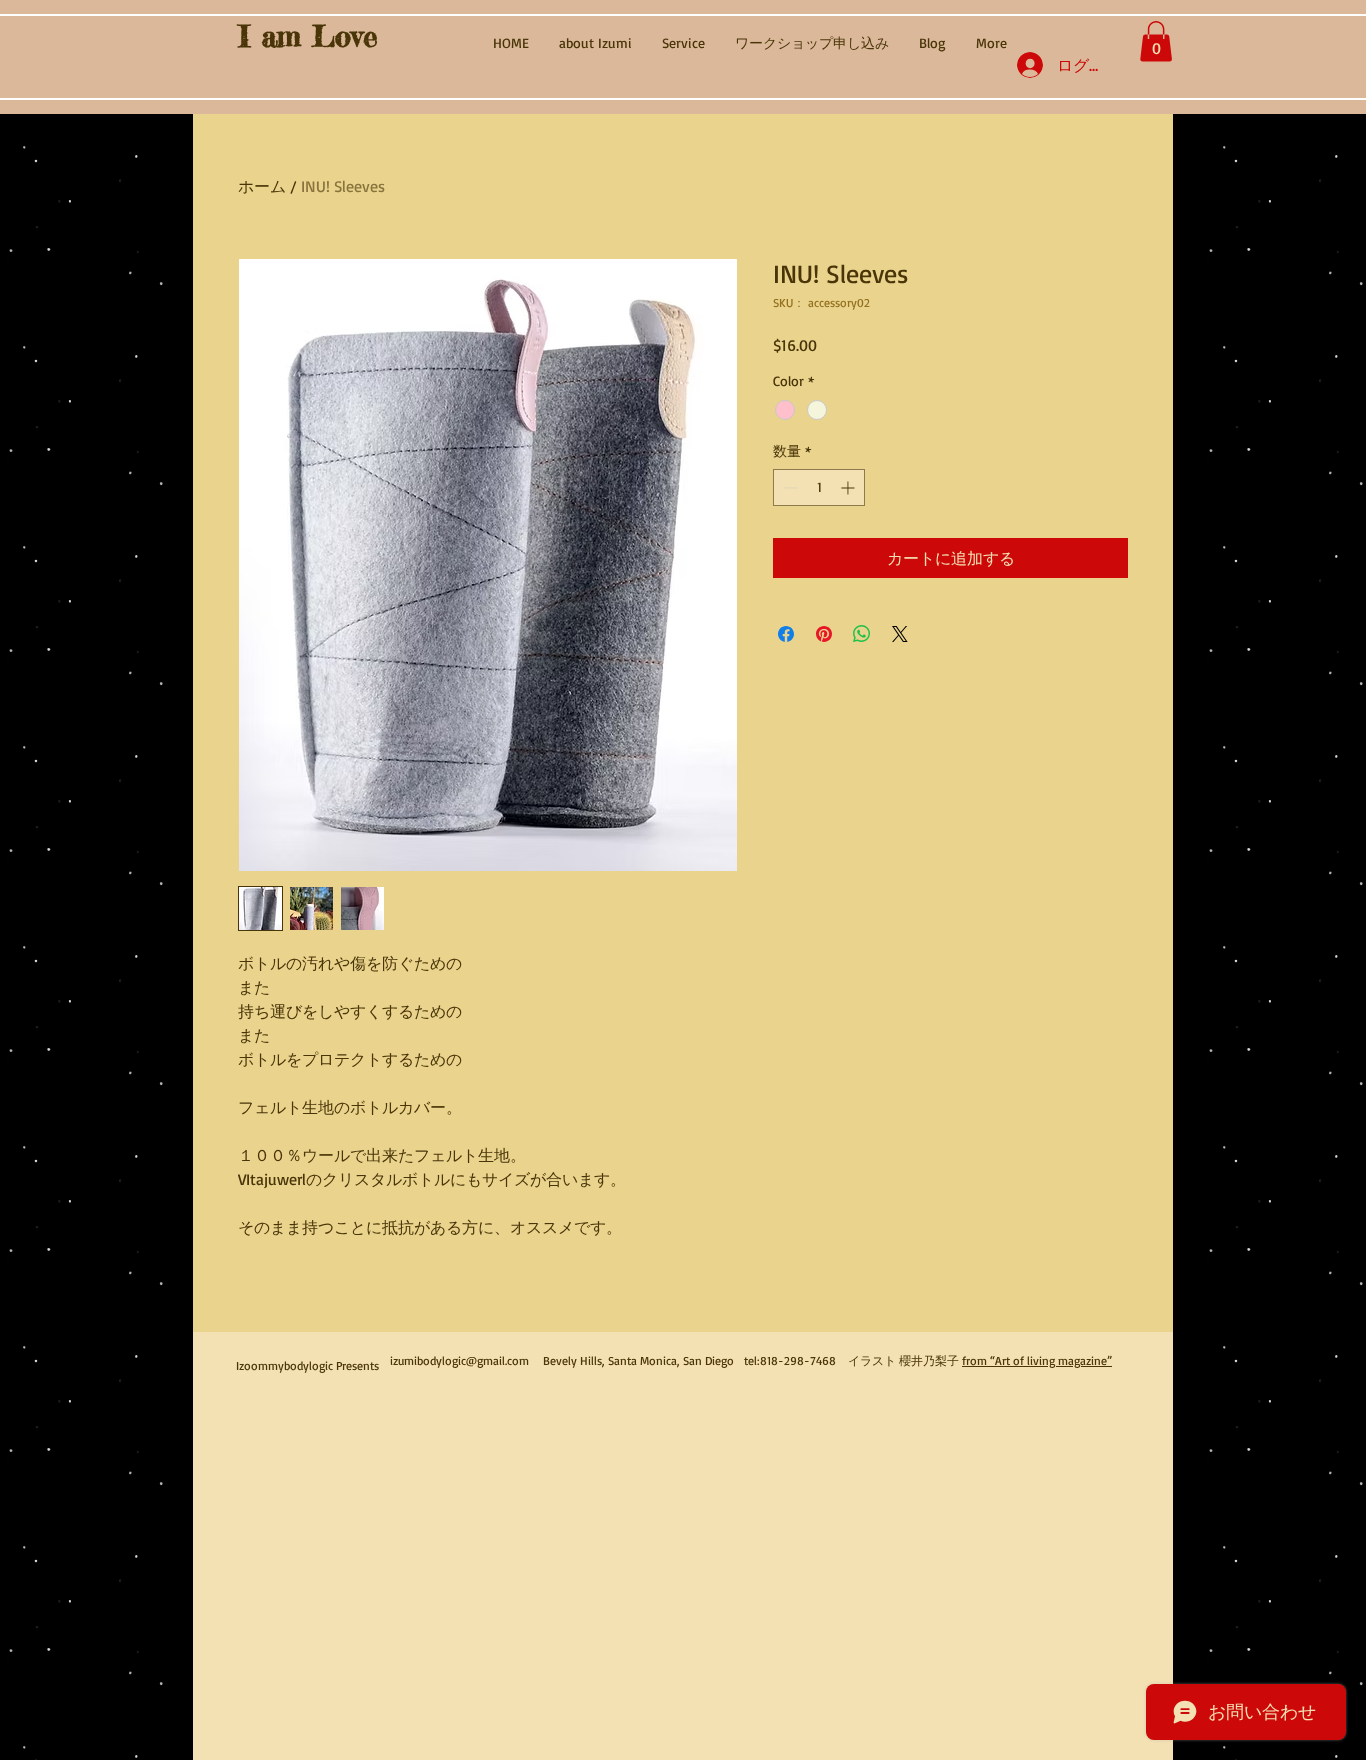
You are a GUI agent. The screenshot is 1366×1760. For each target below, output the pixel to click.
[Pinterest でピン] (824, 634)
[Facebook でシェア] (786, 634)
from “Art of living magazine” (1037, 1360)
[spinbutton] (819, 487)
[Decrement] (788, 487)
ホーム (262, 186)
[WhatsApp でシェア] (862, 634)
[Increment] (849, 487)
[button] (1156, 41)
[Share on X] (900, 634)
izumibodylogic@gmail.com (459, 1360)
